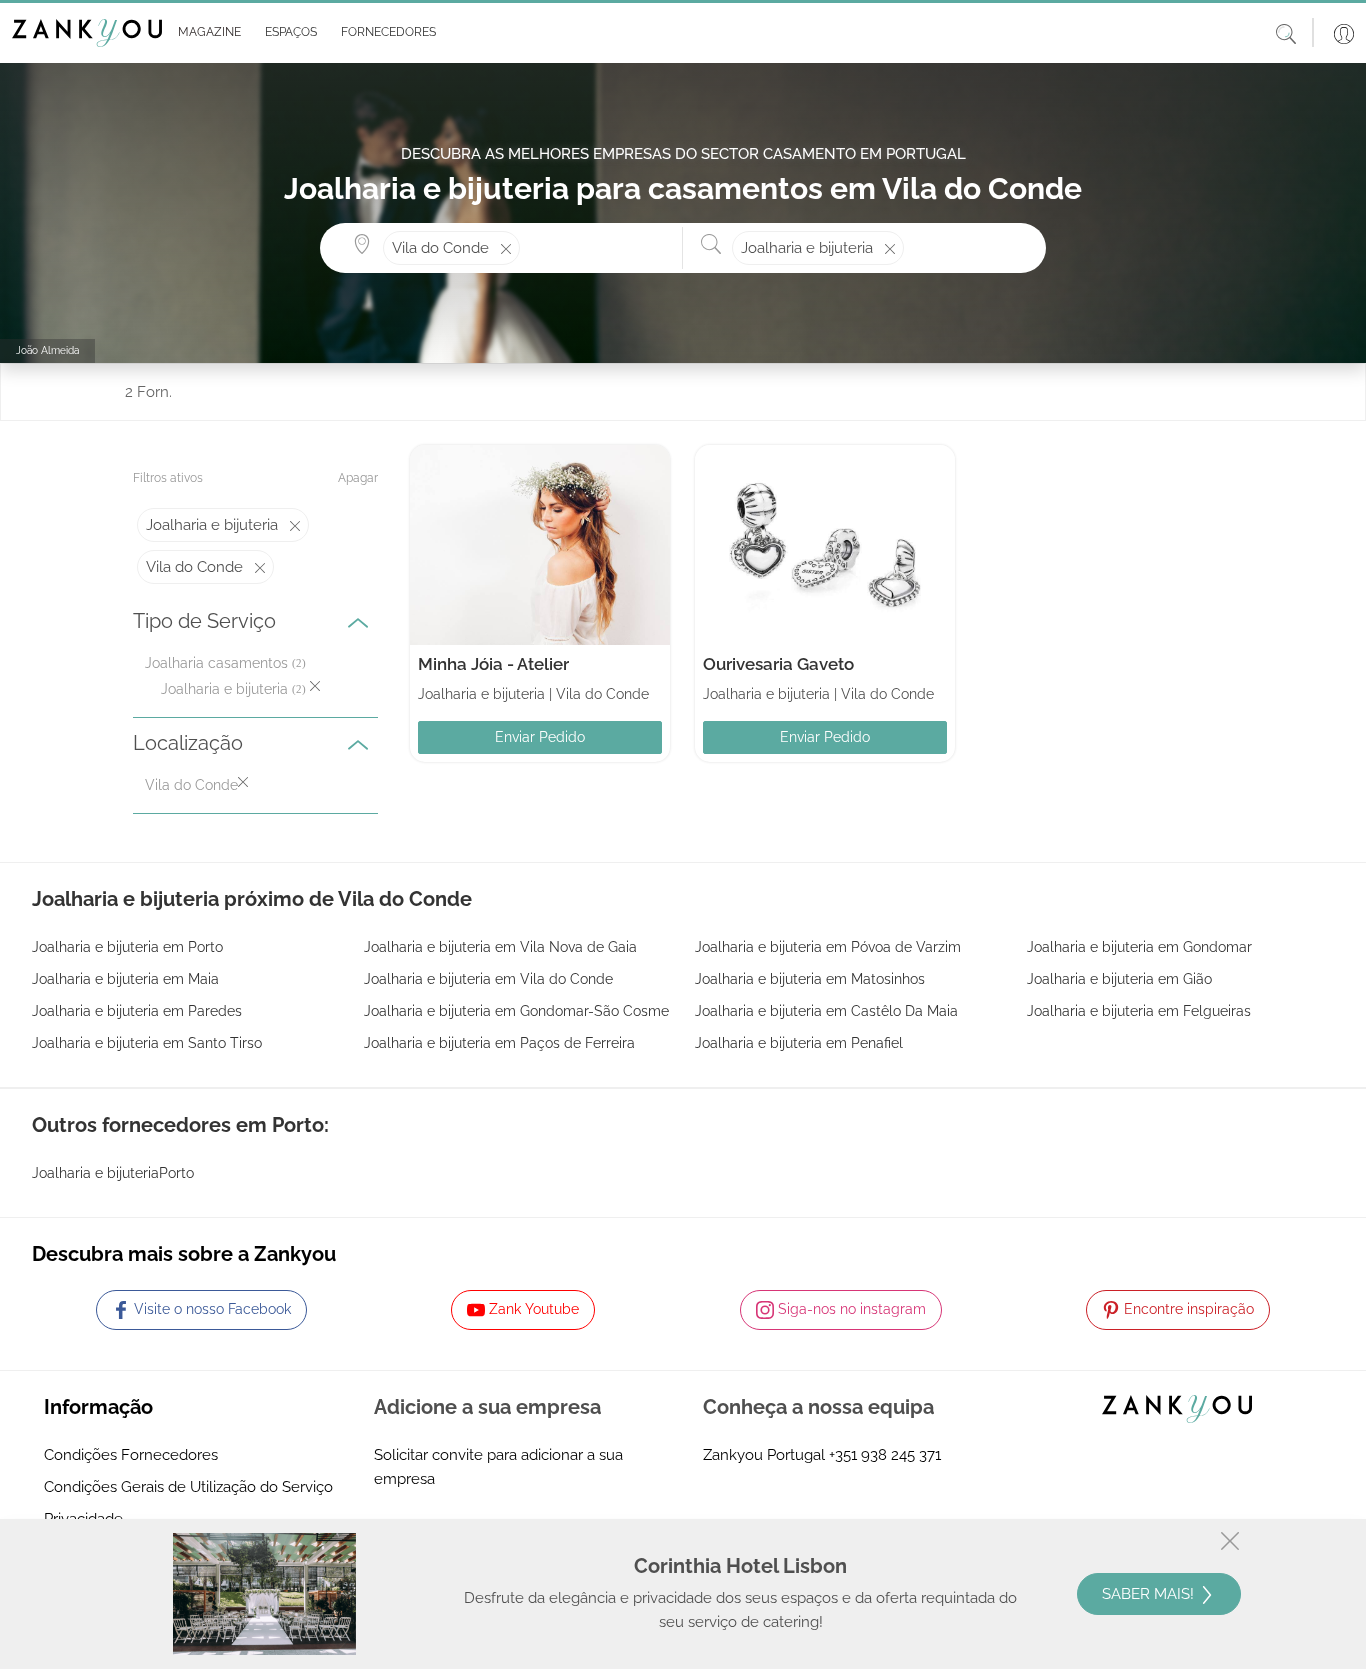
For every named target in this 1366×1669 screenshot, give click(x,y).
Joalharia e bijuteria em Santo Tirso (147, 1043)
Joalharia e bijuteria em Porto (127, 947)
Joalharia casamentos (216, 663)
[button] (205, 33)
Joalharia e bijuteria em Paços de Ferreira (499, 1043)
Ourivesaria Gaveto (778, 664)
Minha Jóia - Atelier (493, 664)
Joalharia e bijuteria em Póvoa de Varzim (828, 947)
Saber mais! (1150, 1594)
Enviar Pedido (540, 737)
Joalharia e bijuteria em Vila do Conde (488, 979)
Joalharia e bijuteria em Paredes (137, 1011)
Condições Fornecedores (131, 1455)
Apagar (358, 478)
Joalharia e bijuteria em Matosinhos (810, 979)
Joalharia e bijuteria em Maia (125, 979)
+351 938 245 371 (885, 1455)
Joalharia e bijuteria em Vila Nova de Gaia (500, 947)
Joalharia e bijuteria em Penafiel (799, 1043)
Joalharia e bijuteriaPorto (113, 1173)
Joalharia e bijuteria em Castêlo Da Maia (826, 1011)
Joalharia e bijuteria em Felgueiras (1139, 1011)
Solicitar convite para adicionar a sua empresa (498, 1467)
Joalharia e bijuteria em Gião (1119, 979)
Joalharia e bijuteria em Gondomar (1139, 947)
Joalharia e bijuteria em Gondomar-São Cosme (516, 1011)
